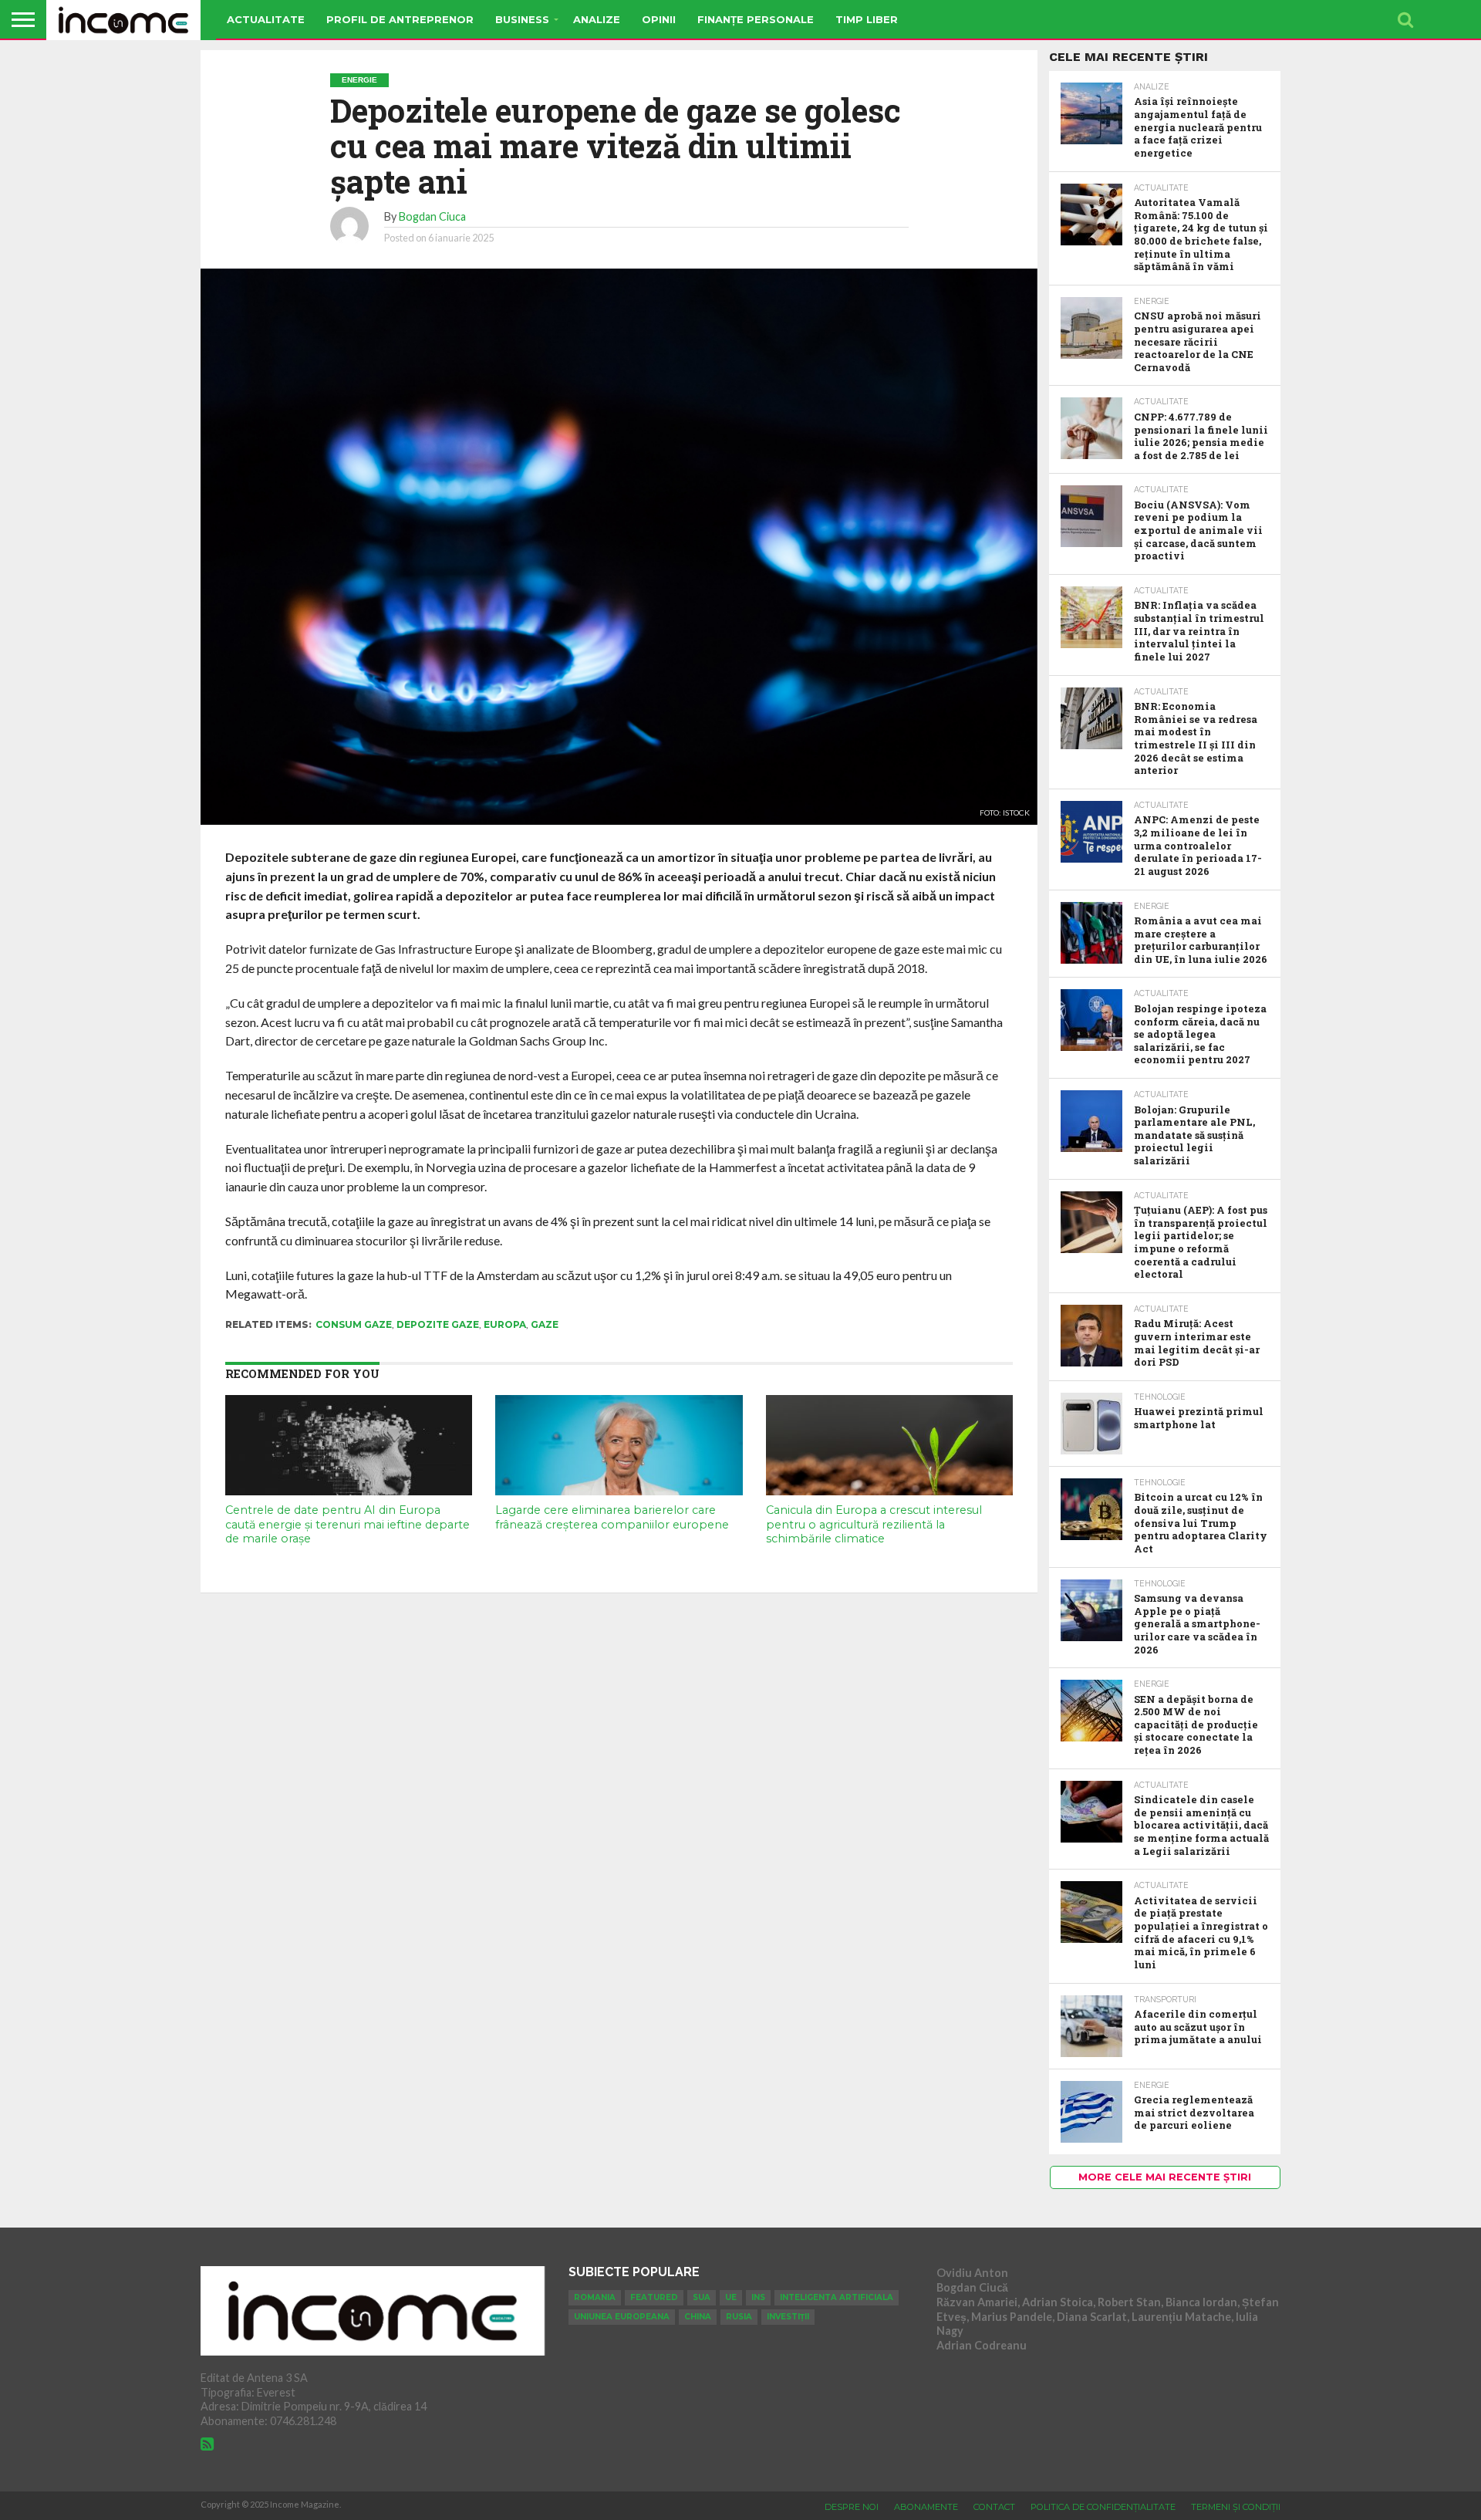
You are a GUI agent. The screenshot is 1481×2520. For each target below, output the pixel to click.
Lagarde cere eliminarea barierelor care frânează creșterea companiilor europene (612, 1517)
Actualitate (266, 19)
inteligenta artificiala (837, 2297)
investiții (788, 2317)
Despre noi (852, 2507)
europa (505, 1324)
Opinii (659, 19)
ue (731, 2297)
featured (654, 2297)
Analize (597, 19)
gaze (545, 1324)
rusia (739, 2317)
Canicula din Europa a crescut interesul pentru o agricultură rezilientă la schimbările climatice (874, 1524)
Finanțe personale (756, 19)
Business (522, 19)
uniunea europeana (622, 2317)
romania (595, 2297)
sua (702, 2297)
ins (758, 2297)
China (698, 2317)
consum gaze (354, 1324)
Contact (994, 2507)
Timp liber (867, 19)
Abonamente (926, 2507)
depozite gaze (438, 1324)
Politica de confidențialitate (1103, 2507)
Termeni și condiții (1236, 2507)
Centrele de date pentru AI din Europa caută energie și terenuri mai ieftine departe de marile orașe (347, 1524)
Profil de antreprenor (400, 19)
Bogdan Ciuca (432, 216)
